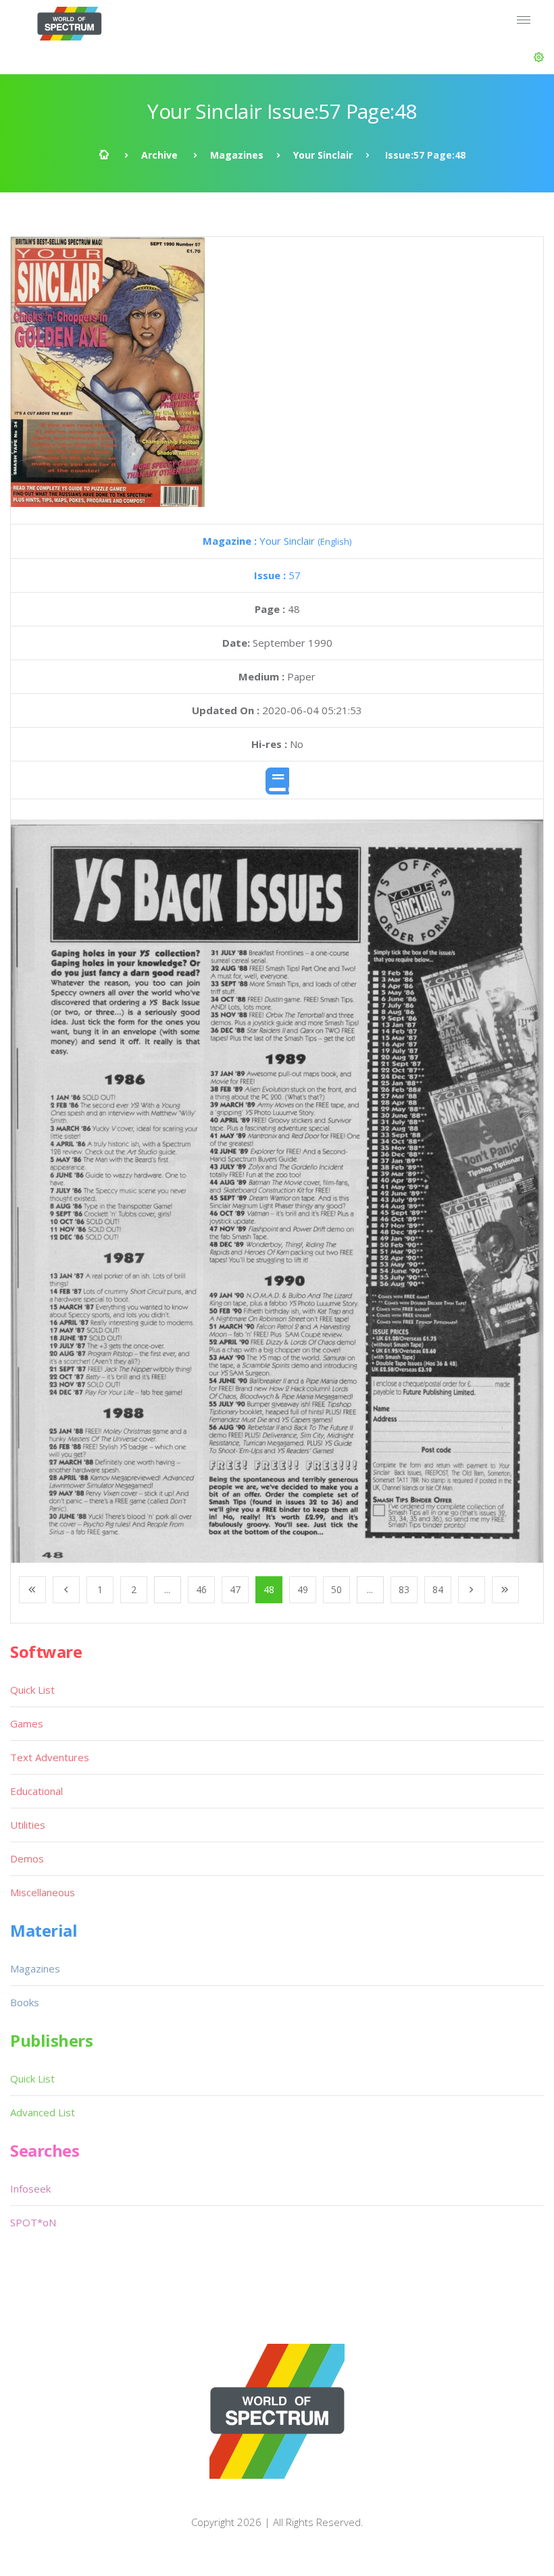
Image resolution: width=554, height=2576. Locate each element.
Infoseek (30, 2189)
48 (269, 1589)
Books (25, 2002)
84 (438, 1589)
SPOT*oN (33, 2222)
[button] (539, 57)
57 (277, 575)
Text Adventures (50, 1757)
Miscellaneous (43, 1892)
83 (404, 1589)
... (167, 1589)
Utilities (28, 1825)
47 (235, 1589)
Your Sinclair (323, 155)
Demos (27, 1858)
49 (303, 1589)
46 (201, 1589)
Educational (36, 1791)
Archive (159, 155)
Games (27, 1723)
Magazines (237, 155)
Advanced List (43, 2112)
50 (336, 1589)
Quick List (32, 1690)
